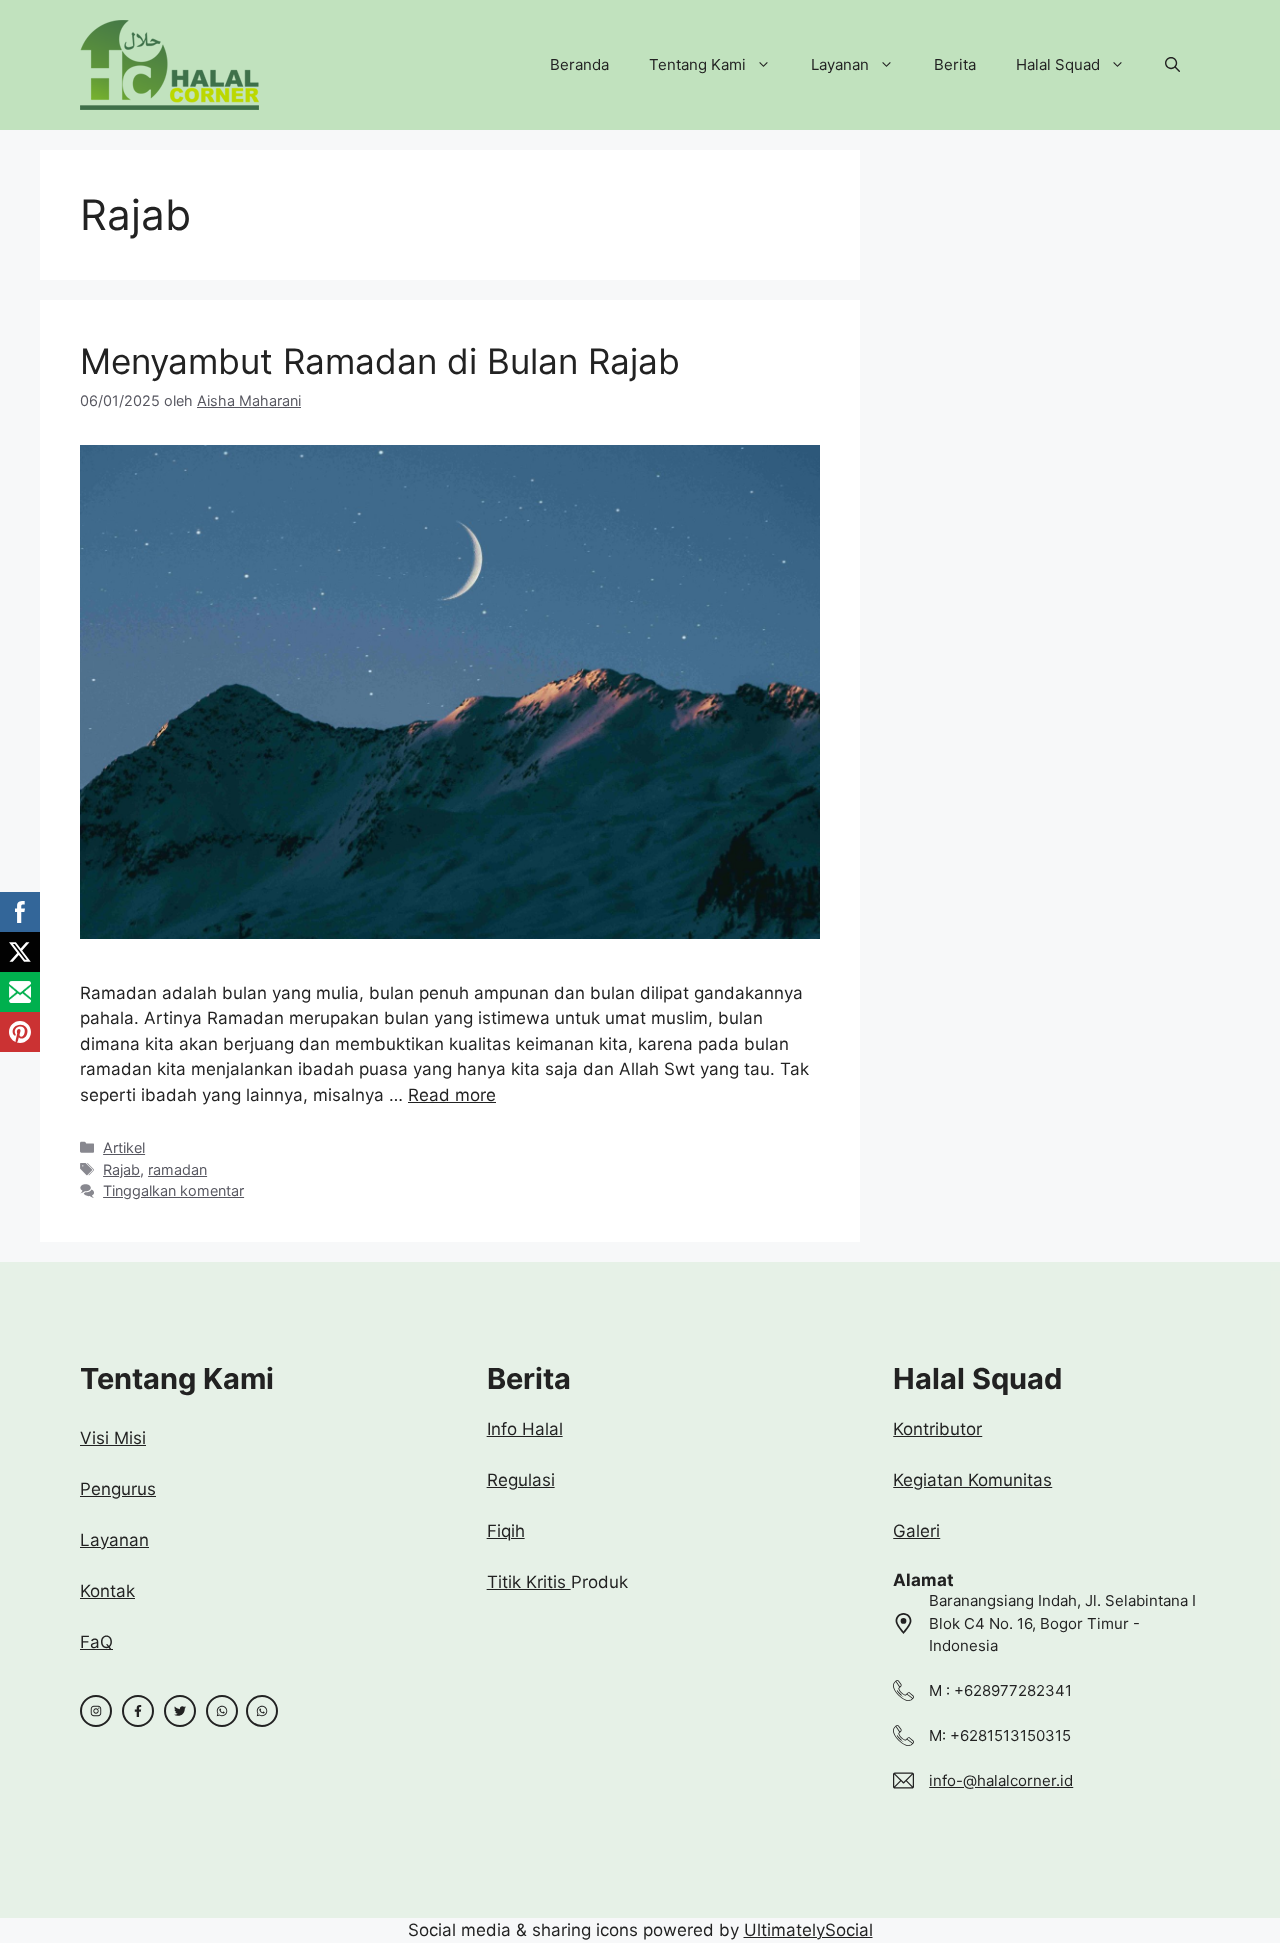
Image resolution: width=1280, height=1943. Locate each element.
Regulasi (521, 1480)
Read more (452, 1095)
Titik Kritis (529, 1582)
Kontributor (937, 1429)
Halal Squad (1058, 64)
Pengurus (118, 1489)
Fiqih (506, 1531)
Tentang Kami (697, 64)
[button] (1172, 65)
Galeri (916, 1531)
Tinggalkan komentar (173, 1190)
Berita (955, 64)
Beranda (579, 64)
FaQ (96, 1642)
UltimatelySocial (808, 1930)
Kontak (107, 1591)
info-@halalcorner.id (1001, 1780)
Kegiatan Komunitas (972, 1480)
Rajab (121, 1169)
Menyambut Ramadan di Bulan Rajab (380, 361)
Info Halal (525, 1429)
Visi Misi (113, 1438)
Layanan (840, 64)
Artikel (124, 1147)
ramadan (177, 1169)
